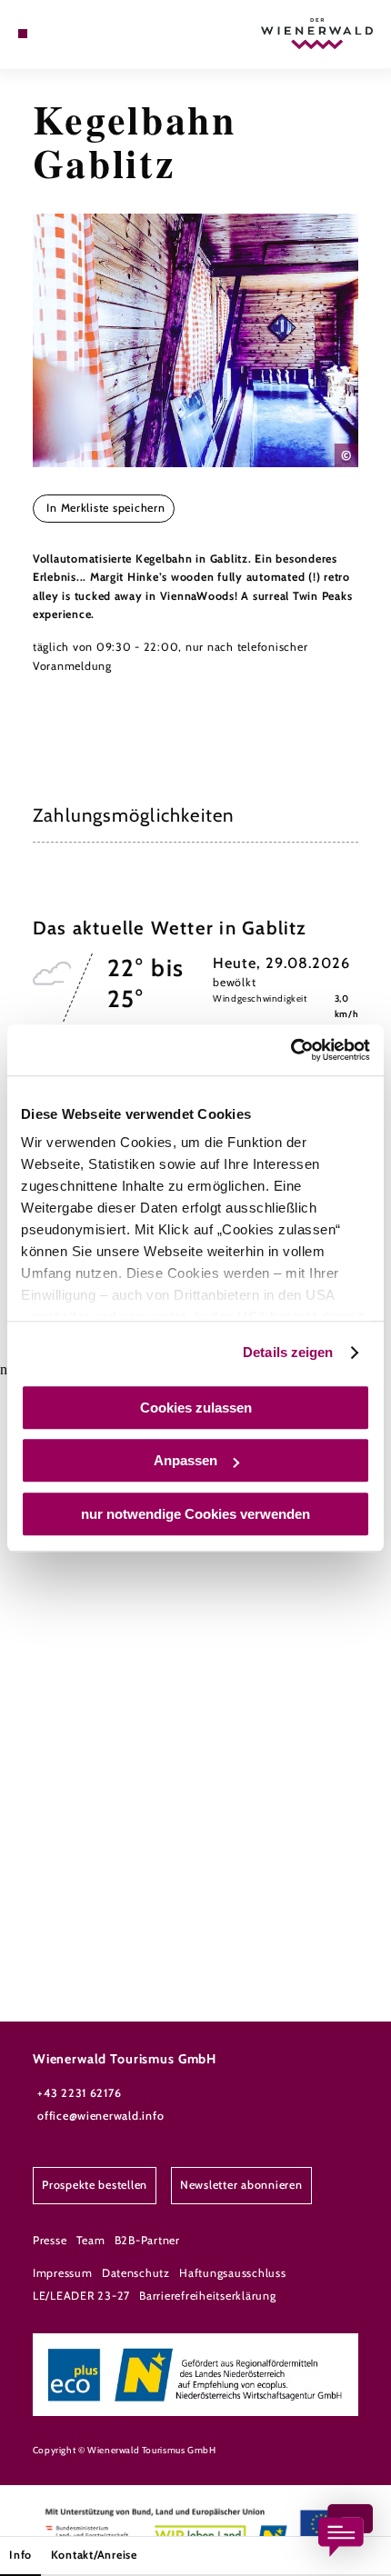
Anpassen (185, 1460)
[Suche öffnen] (79, 34)
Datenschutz (136, 2273)
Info (20, 2555)
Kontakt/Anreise (94, 2555)
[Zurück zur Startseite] (317, 34)
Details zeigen (288, 1352)
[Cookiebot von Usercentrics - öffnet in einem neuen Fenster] (291, 1050)
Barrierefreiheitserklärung (207, 2296)
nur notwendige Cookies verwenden (195, 1514)
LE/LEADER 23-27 (81, 2296)
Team (91, 2240)
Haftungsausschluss (232, 2273)
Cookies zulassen (196, 1408)
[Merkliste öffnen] (65, 34)
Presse (50, 2240)
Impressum (63, 2273)
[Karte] (51, 34)
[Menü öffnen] (23, 34)
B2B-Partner (147, 2240)
